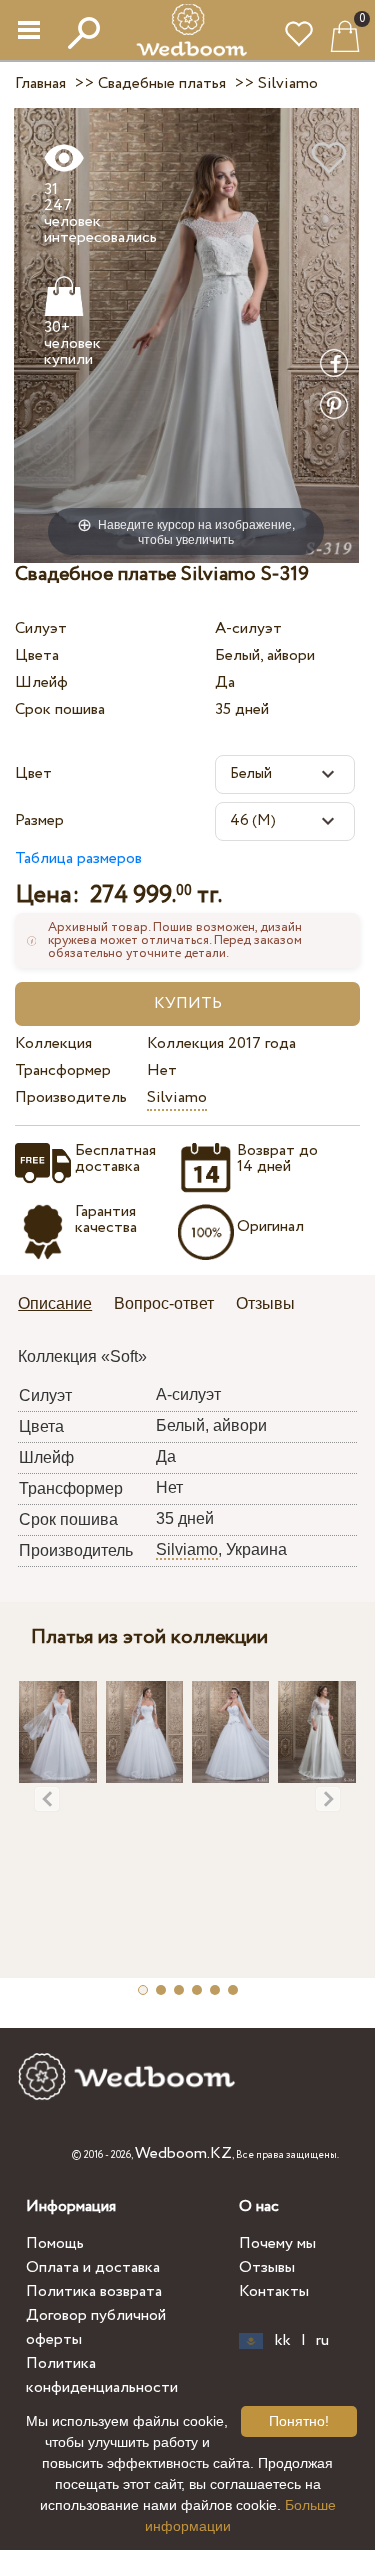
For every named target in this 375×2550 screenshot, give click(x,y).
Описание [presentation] (55, 1303)
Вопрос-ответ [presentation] (164, 1303)
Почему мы (277, 2243)
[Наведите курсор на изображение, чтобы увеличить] (186, 334)
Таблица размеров (78, 858)
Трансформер (63, 1070)
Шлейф (41, 682)
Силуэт (41, 628)
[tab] (62, 1305)
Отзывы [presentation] (265, 1303)
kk (283, 2341)
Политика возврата (94, 2291)
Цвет (33, 773)
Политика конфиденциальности (102, 2375)
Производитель (71, 1097)
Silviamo (177, 1097)
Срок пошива (60, 709)
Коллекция (53, 1043)
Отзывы (267, 2267)
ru (322, 2341)
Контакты (274, 2291)
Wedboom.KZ (183, 2153)
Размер (39, 820)
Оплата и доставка (93, 2267)
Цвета (37, 655)
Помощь (55, 2243)
